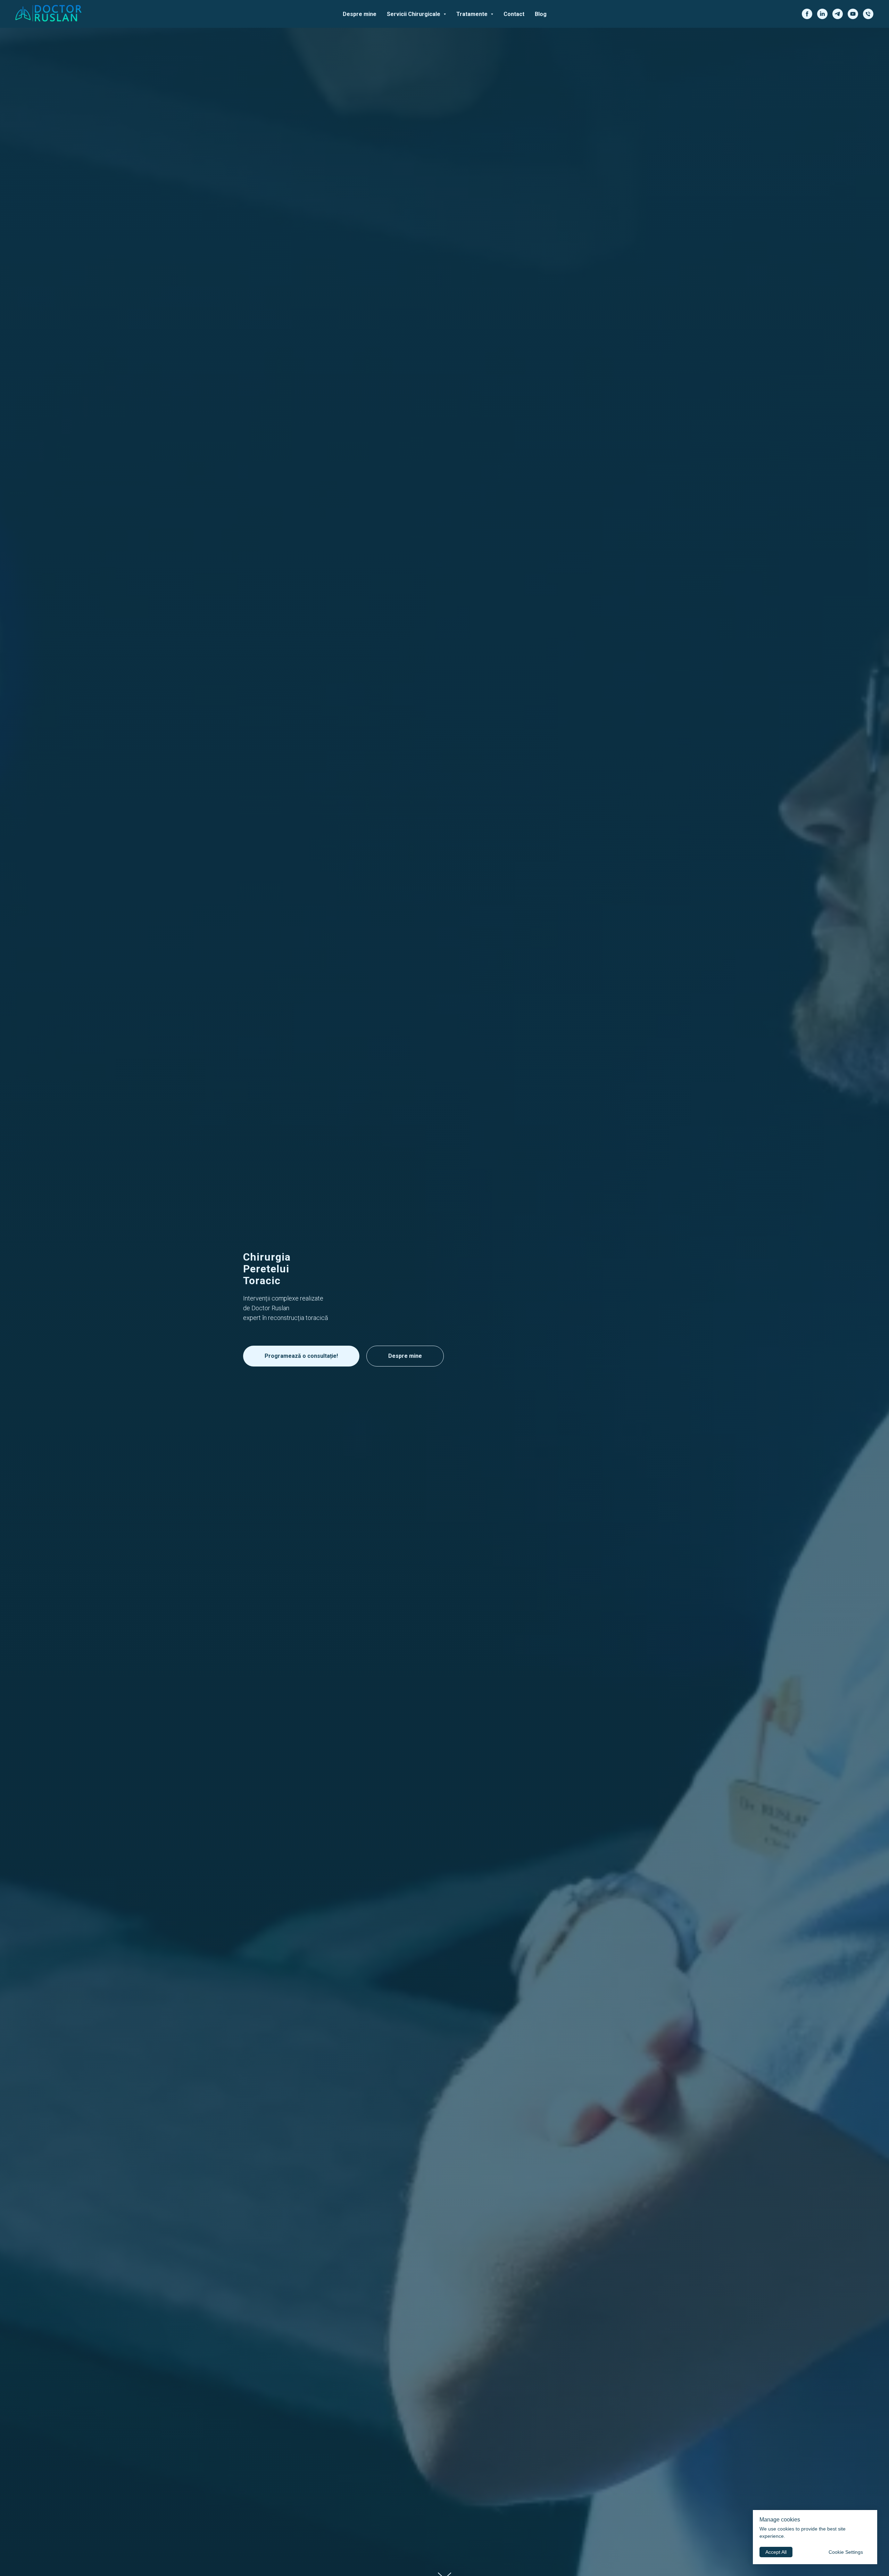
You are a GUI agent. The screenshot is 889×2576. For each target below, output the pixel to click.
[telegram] (838, 14)
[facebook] (807, 14)
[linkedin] (822, 14)
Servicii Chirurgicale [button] (414, 14)
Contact (514, 14)
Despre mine (360, 14)
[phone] (868, 14)
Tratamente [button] (473, 14)
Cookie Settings (846, 2552)
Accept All (776, 2552)
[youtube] (853, 14)
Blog (541, 14)
